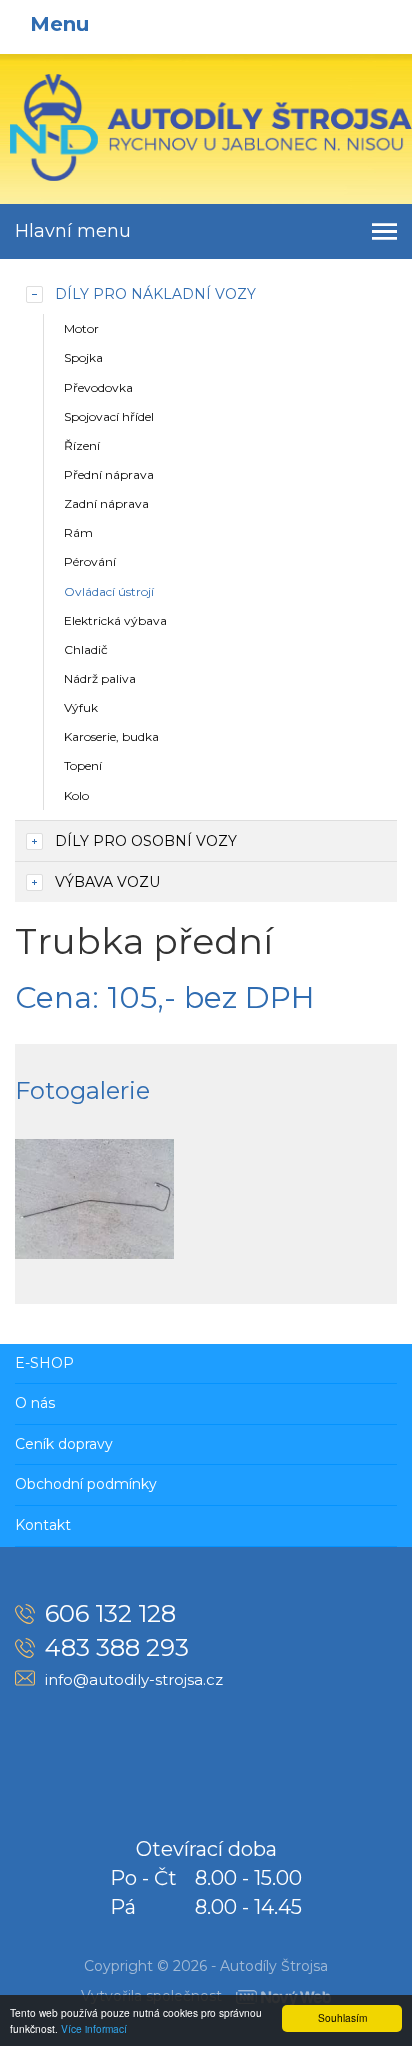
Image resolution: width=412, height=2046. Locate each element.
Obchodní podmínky (86, 1484)
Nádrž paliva (100, 678)
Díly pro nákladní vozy (155, 294)
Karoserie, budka (111, 736)
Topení (83, 765)
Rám (78, 532)
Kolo (76, 795)
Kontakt (43, 1525)
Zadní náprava (106, 503)
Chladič (86, 649)
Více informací (94, 2028)
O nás (35, 1403)
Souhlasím (342, 2017)
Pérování (90, 561)
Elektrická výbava (115, 620)
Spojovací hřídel (109, 416)
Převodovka (98, 387)
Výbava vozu (107, 882)
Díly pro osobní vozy (146, 841)
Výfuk (81, 707)
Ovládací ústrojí (109, 591)
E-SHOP (44, 1363)
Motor (81, 328)
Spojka (83, 357)
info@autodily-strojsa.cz (134, 1679)
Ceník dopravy (64, 1444)
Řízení (82, 445)
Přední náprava (109, 474)
